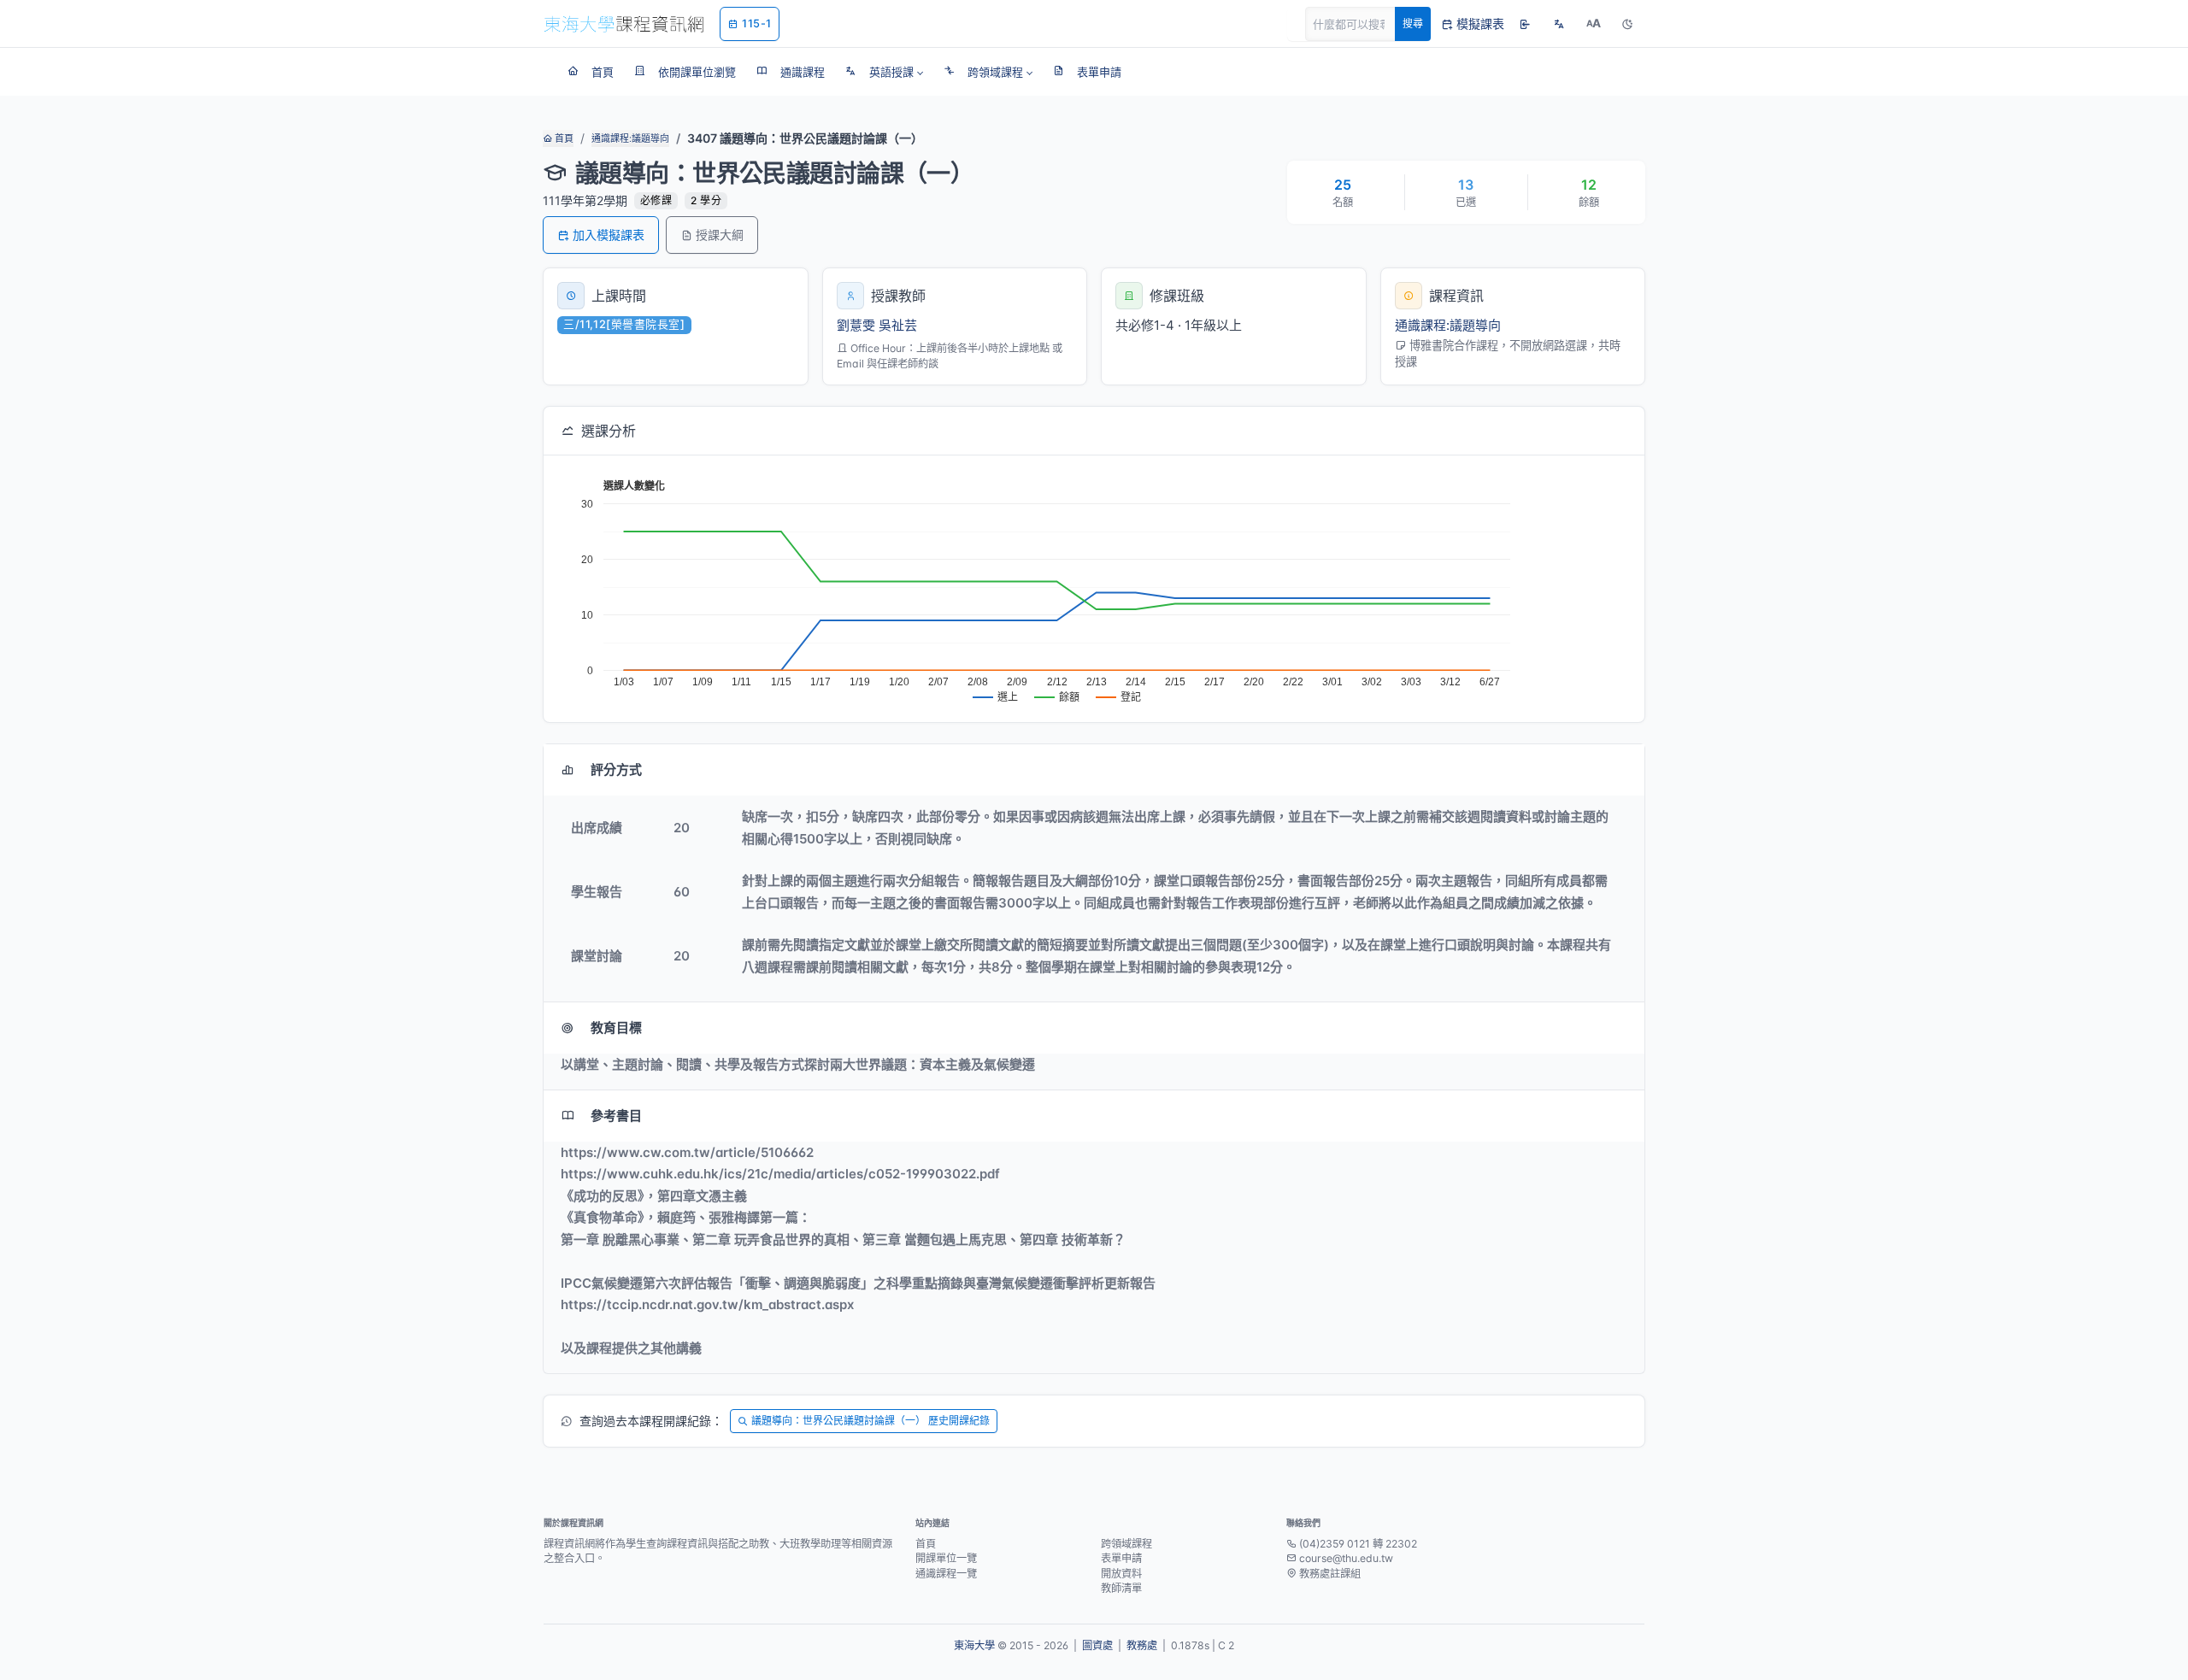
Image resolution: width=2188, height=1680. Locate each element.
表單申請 (1121, 1558)
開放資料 (1121, 1574)
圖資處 (1097, 1645)
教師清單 (1121, 1588)
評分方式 (616, 770)
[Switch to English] (1559, 24)
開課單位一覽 (946, 1558)
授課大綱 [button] (720, 235)
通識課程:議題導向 (630, 138)
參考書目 (616, 1116)
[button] (884, 72)
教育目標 (616, 1028)
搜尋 (1413, 23)
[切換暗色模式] (1627, 24)
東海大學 (974, 1645)
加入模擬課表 (609, 235)
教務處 (1142, 1645)
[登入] (1525, 24)
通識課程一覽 (946, 1574)
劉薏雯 (856, 325)
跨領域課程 (1126, 1544)
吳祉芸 (898, 325)
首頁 (563, 138)
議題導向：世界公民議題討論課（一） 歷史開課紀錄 (870, 1421)
